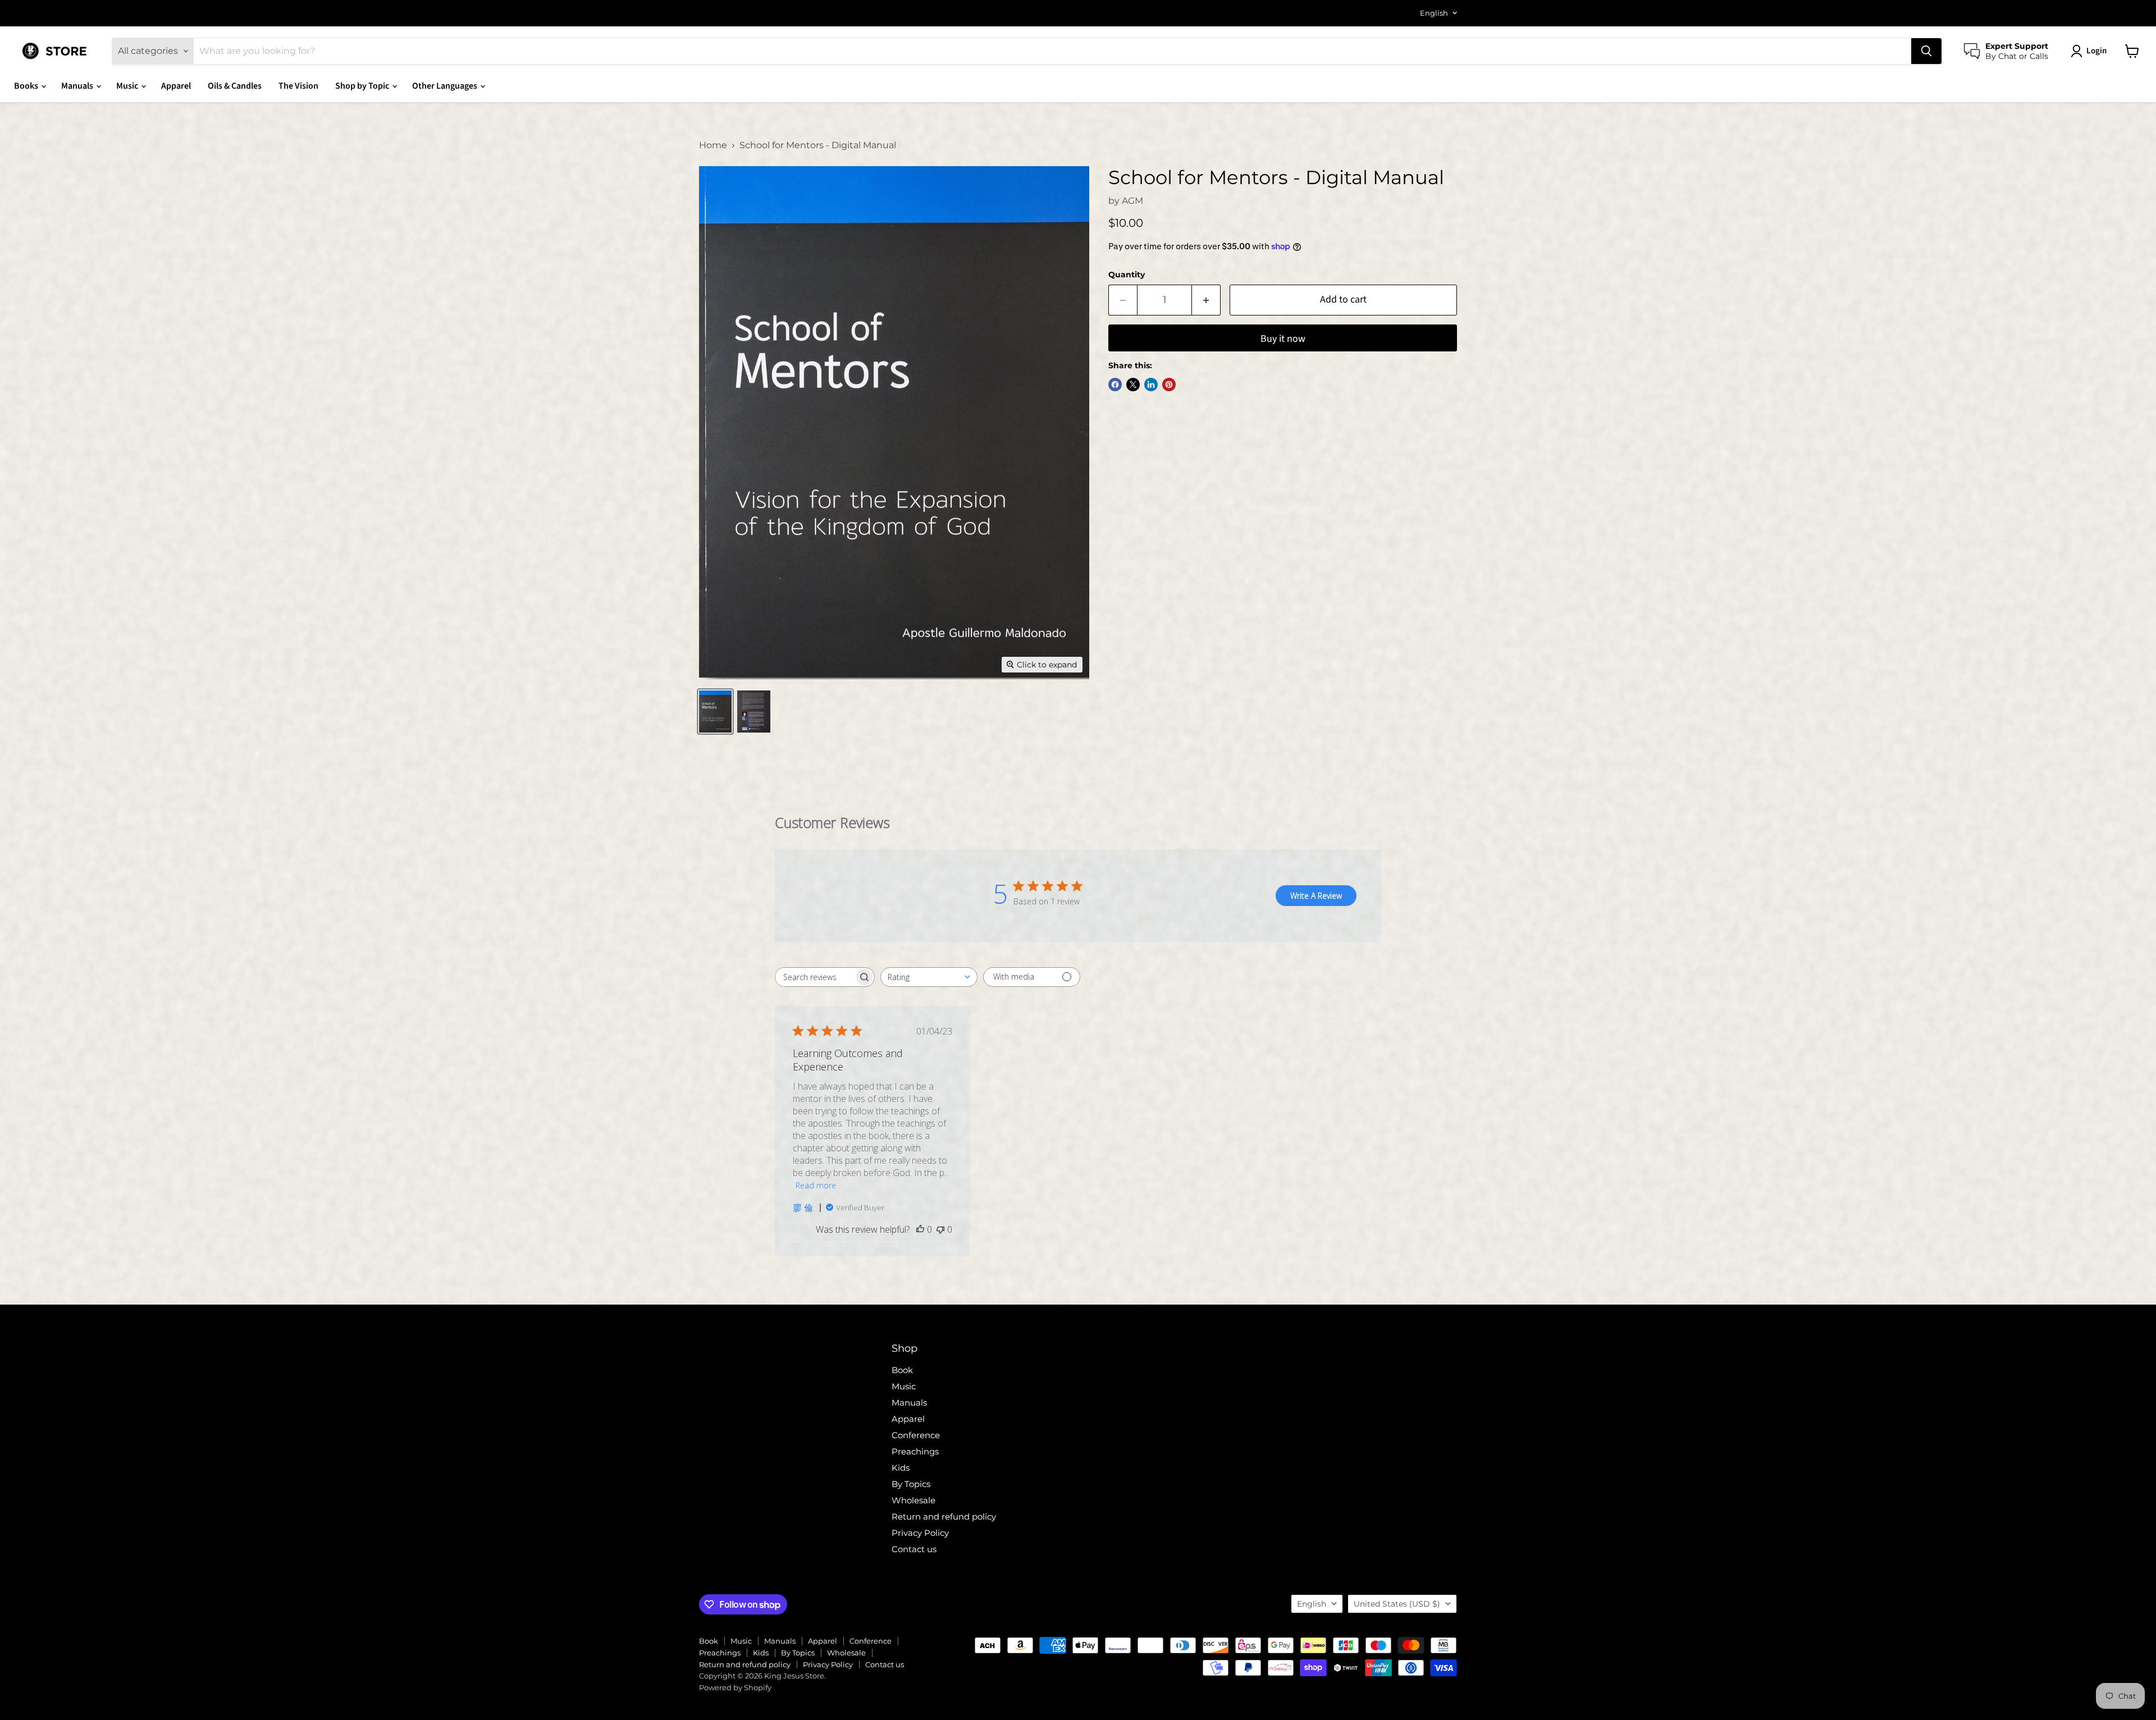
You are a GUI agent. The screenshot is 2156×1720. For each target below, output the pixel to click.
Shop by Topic (363, 86)
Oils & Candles (235, 86)
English (1434, 13)
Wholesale (913, 1500)
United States (1397, 1604)
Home (713, 145)
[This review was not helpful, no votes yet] (940, 1229)
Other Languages (446, 86)
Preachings (915, 1451)
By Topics (911, 1484)
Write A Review (1316, 896)
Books (27, 86)
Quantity (1127, 275)
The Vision (298, 86)
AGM (1132, 201)
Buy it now (1283, 339)
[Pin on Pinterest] (1169, 385)
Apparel (176, 86)
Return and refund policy (944, 1517)
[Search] (1926, 51)
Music (128, 86)
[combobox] (929, 977)
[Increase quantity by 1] (1206, 300)
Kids (901, 1468)
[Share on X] (1133, 385)
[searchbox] (815, 977)
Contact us (914, 1549)
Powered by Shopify (735, 1687)
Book (902, 1370)
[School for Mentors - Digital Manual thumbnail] (715, 712)
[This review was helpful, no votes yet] (920, 1229)
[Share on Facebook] (1115, 385)
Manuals (78, 86)
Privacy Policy (920, 1533)
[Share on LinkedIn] (1151, 385)
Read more (816, 1185)
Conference (916, 1435)
